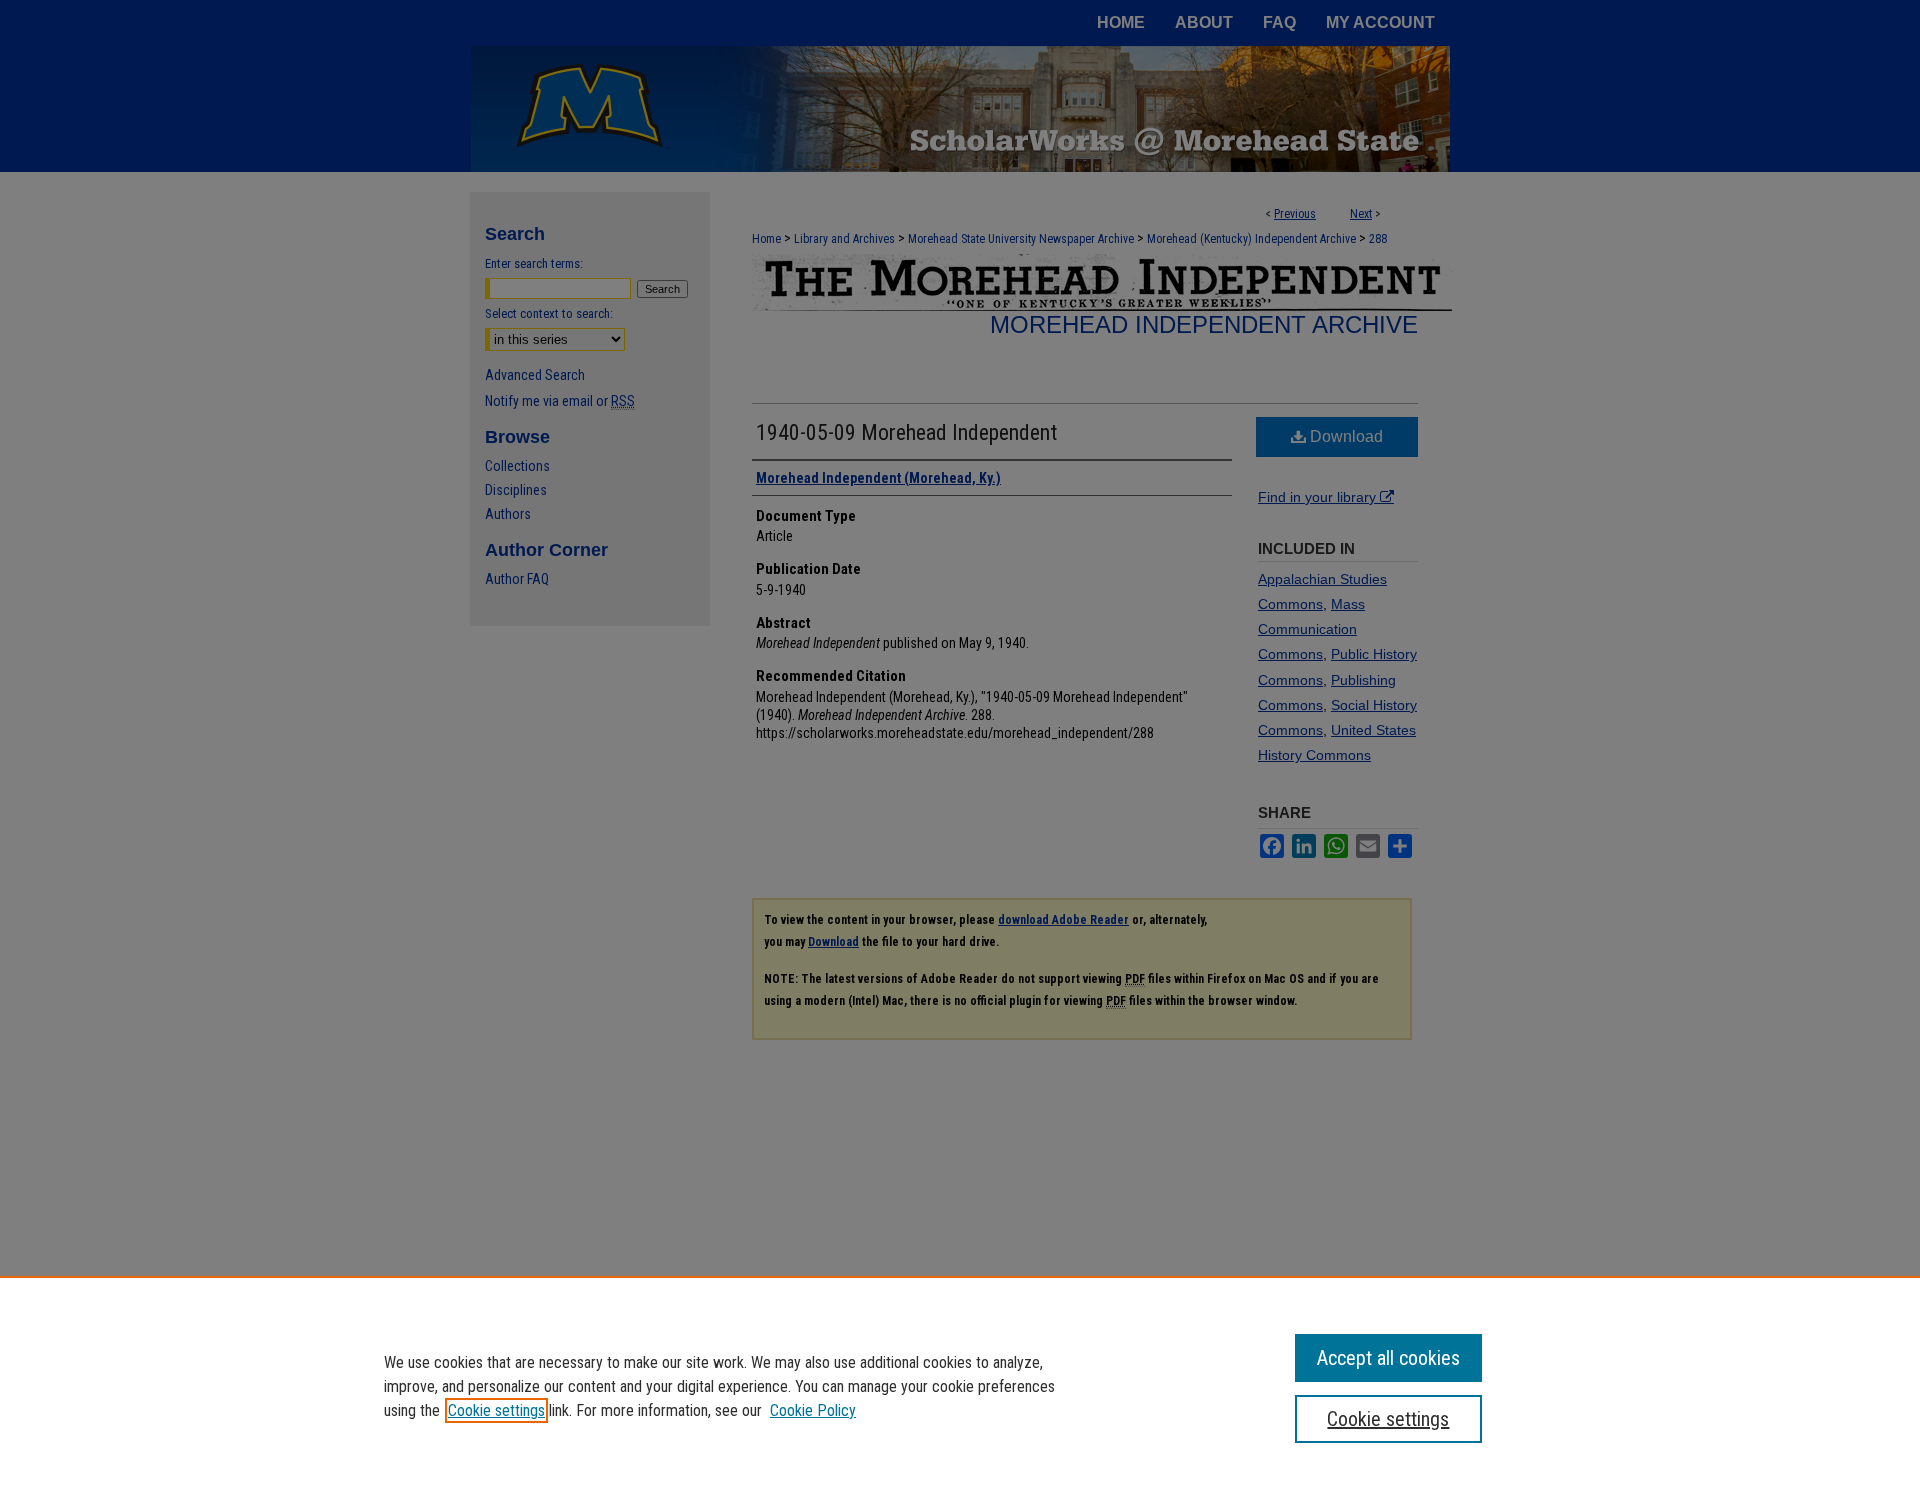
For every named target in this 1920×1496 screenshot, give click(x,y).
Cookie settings (496, 1410)
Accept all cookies (1388, 1358)
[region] (960, 1386)
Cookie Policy (813, 1410)
